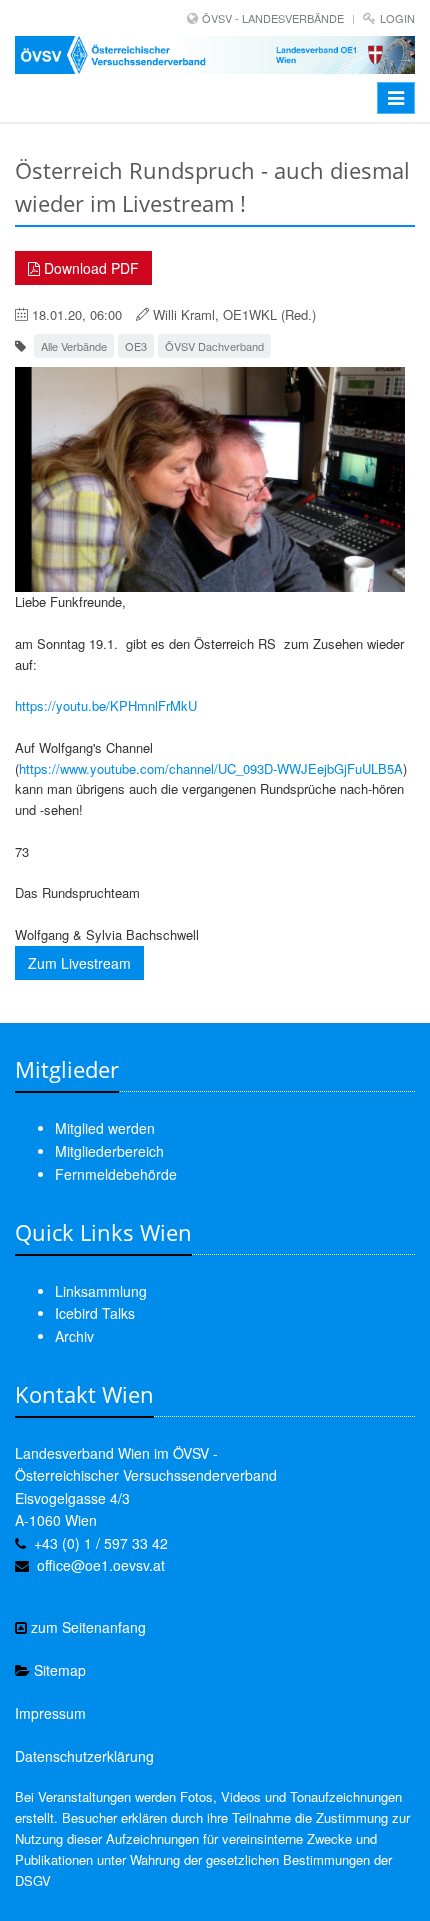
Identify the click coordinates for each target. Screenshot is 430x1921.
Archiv (74, 1336)
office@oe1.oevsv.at (101, 1565)
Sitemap (58, 1670)
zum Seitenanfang (86, 1627)
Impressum (50, 1713)
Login (397, 18)
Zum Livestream (79, 963)
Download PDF (89, 268)
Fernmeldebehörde (116, 1174)
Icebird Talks (95, 1313)
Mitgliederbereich (109, 1151)
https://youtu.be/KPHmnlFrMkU (106, 705)
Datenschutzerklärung (84, 1756)
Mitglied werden (105, 1128)
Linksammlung (101, 1291)
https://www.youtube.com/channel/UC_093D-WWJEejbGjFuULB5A (211, 768)
